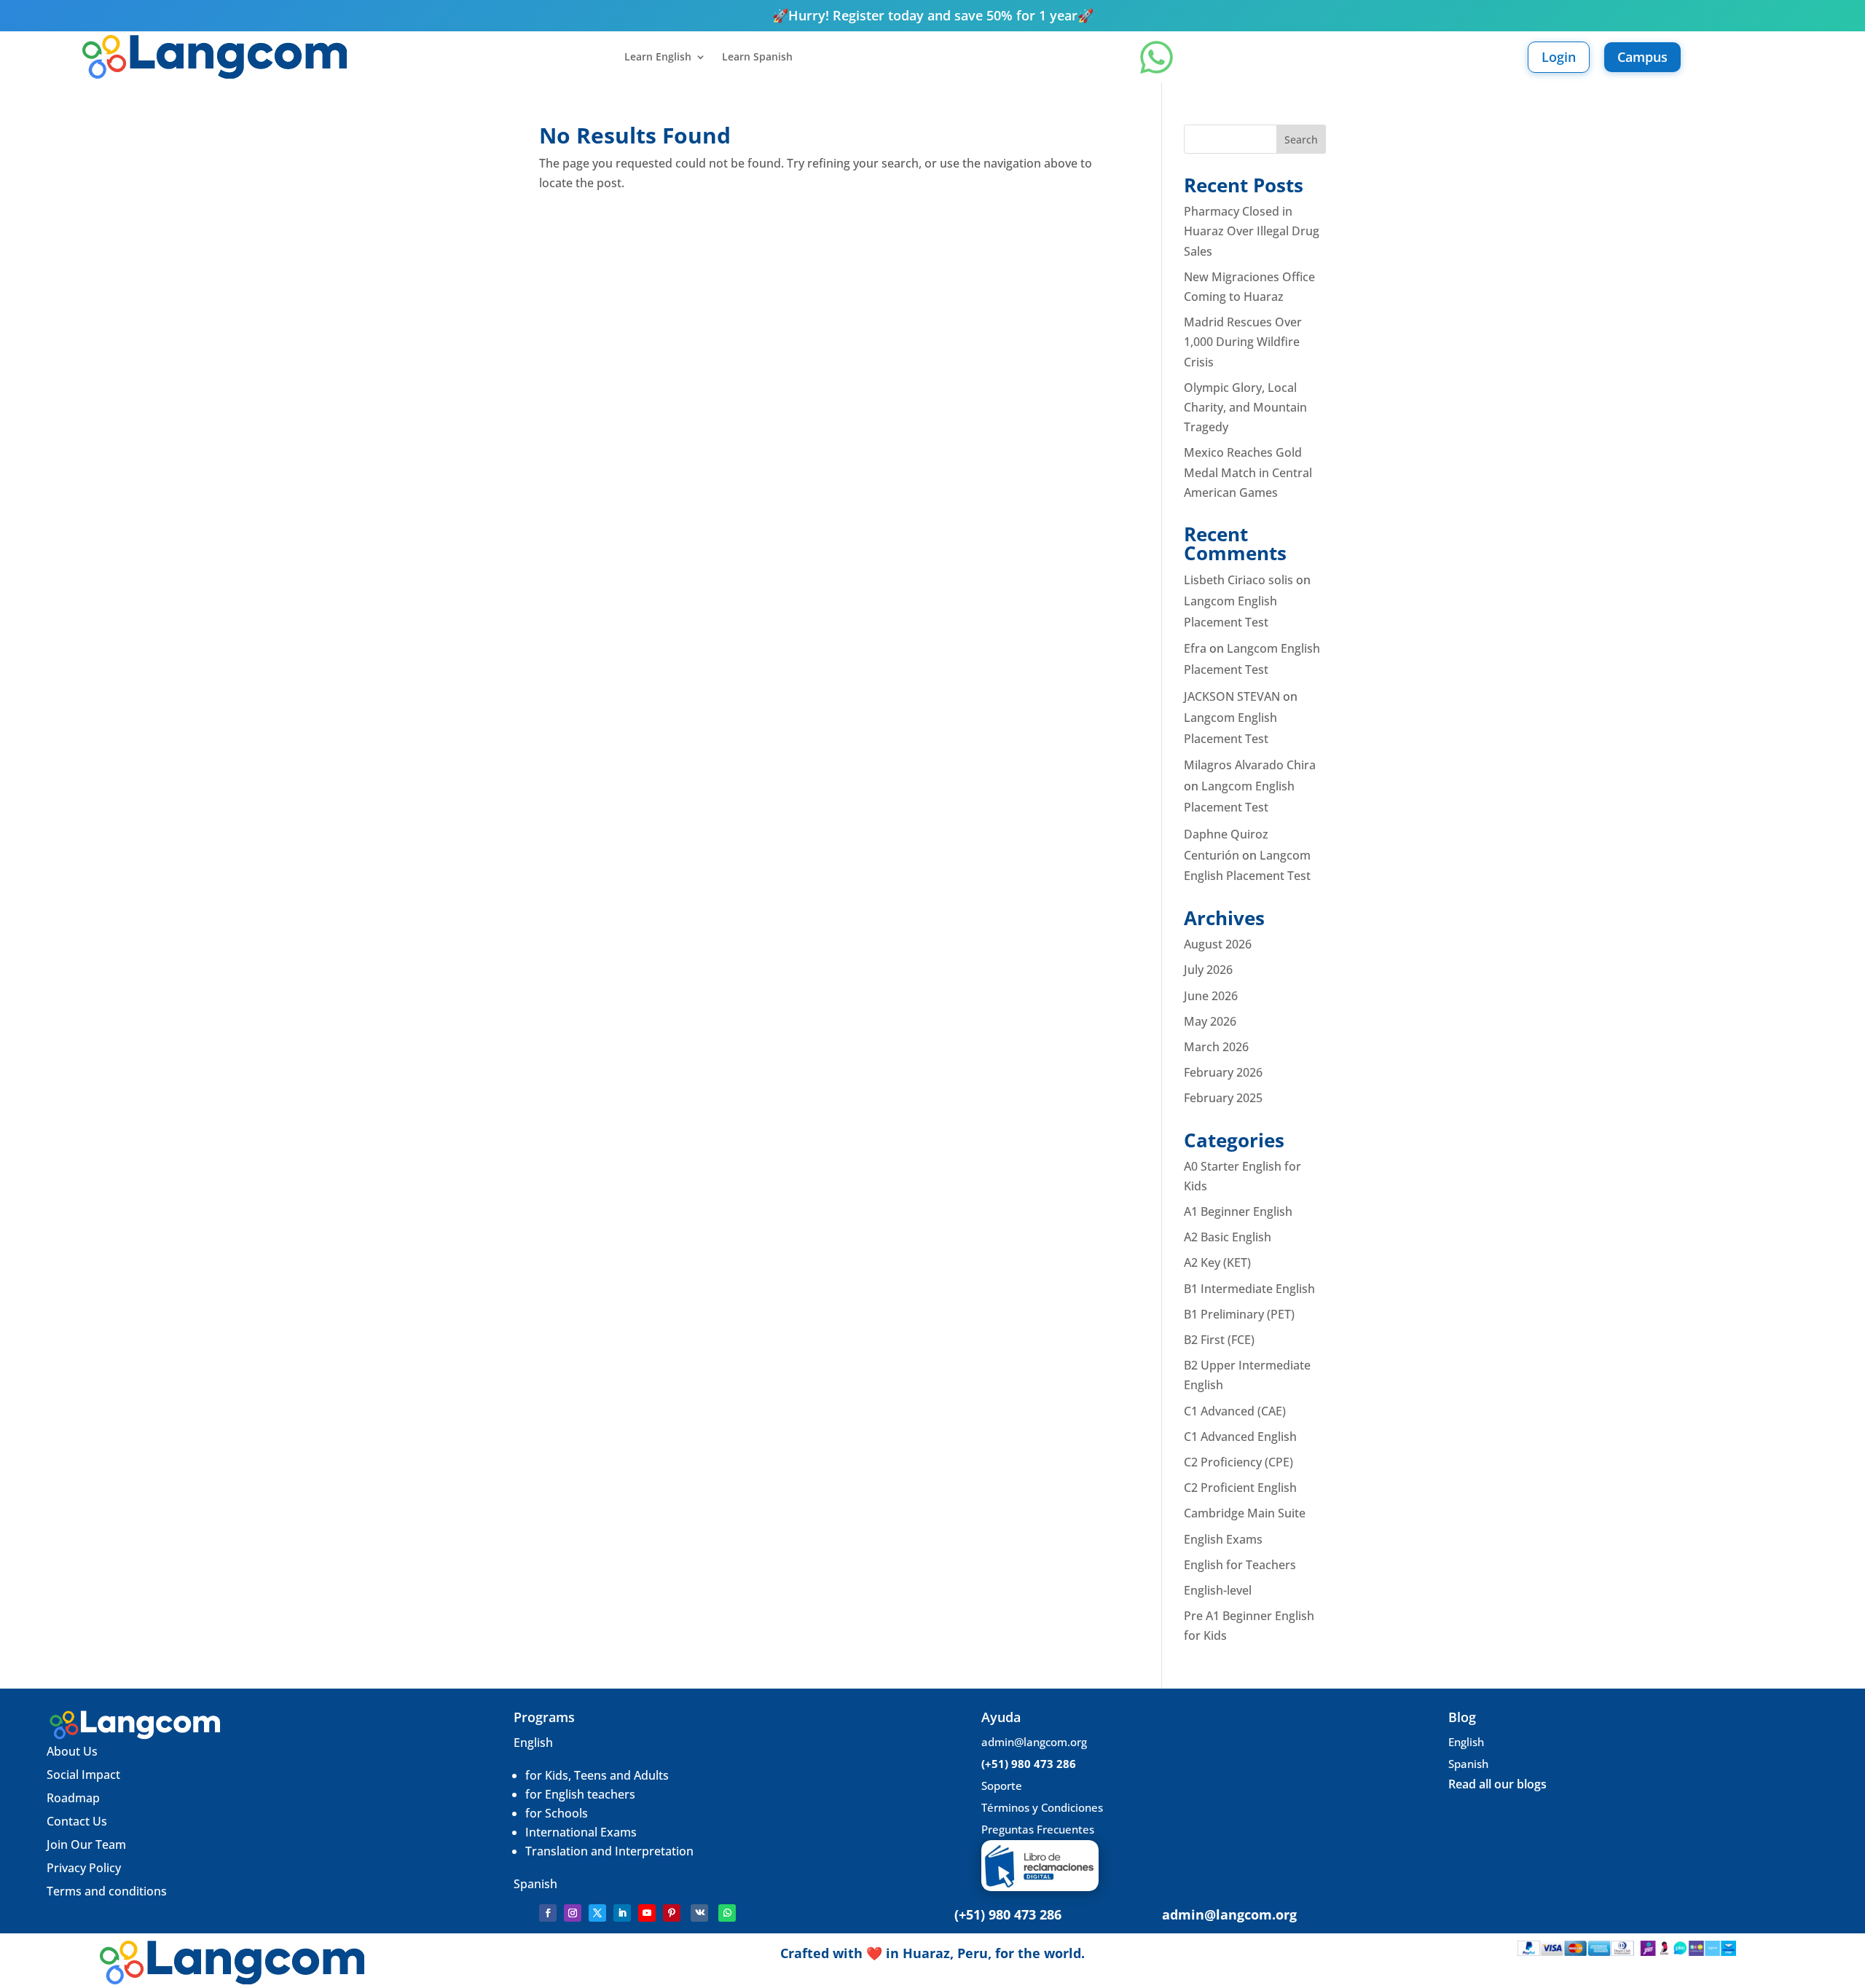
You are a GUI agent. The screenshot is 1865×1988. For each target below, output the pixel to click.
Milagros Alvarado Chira (1250, 765)
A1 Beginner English (1238, 1211)
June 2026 (1211, 996)
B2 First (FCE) (1219, 1340)
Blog (1462, 1717)
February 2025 (1223, 1098)
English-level (1218, 1590)
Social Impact (83, 1775)
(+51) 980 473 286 (1029, 1764)
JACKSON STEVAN (1232, 696)
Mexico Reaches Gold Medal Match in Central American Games (1248, 472)
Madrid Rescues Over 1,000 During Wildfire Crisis (1243, 342)
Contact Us (77, 1821)
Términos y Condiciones (1042, 1807)
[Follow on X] (597, 1913)
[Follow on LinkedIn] (622, 1913)
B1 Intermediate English (1249, 1289)
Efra (1195, 648)
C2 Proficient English (1240, 1488)
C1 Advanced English (1240, 1437)
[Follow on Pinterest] (672, 1913)
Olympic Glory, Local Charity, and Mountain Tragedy (1245, 407)
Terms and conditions (107, 1891)
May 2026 (1210, 1021)
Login (1559, 57)
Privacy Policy (84, 1868)
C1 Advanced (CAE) (1235, 1411)
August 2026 (1218, 944)
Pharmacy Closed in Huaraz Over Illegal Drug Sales (1252, 231)
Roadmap (73, 1798)
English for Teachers (1240, 1565)
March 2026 (1216, 1047)
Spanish (535, 1884)
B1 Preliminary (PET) (1239, 1314)
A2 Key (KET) (1217, 1262)
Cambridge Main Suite (1245, 1513)
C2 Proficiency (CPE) (1238, 1462)
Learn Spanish (757, 58)
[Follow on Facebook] (548, 1913)
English (533, 1743)
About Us (72, 1751)
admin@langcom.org (1034, 1742)
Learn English (658, 58)
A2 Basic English (1228, 1237)
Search (1301, 140)
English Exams (1223, 1539)
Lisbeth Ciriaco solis (1238, 580)
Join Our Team (88, 1844)
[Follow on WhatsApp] (727, 1913)
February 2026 (1223, 1072)
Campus (1642, 57)
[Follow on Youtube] (647, 1913)
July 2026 (1208, 970)
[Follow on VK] (699, 1913)
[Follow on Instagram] (573, 1913)
